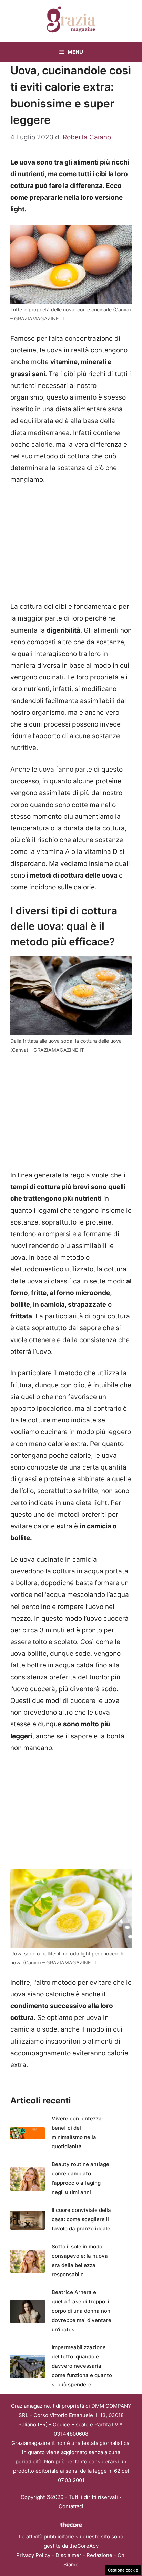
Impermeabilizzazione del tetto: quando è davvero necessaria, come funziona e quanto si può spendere (82, 2366)
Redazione (99, 2555)
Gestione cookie (123, 2570)
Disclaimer (68, 2555)
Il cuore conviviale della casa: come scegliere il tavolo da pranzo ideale (81, 2219)
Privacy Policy (33, 2555)
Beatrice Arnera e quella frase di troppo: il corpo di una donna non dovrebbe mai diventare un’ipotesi (82, 2311)
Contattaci (71, 2506)
